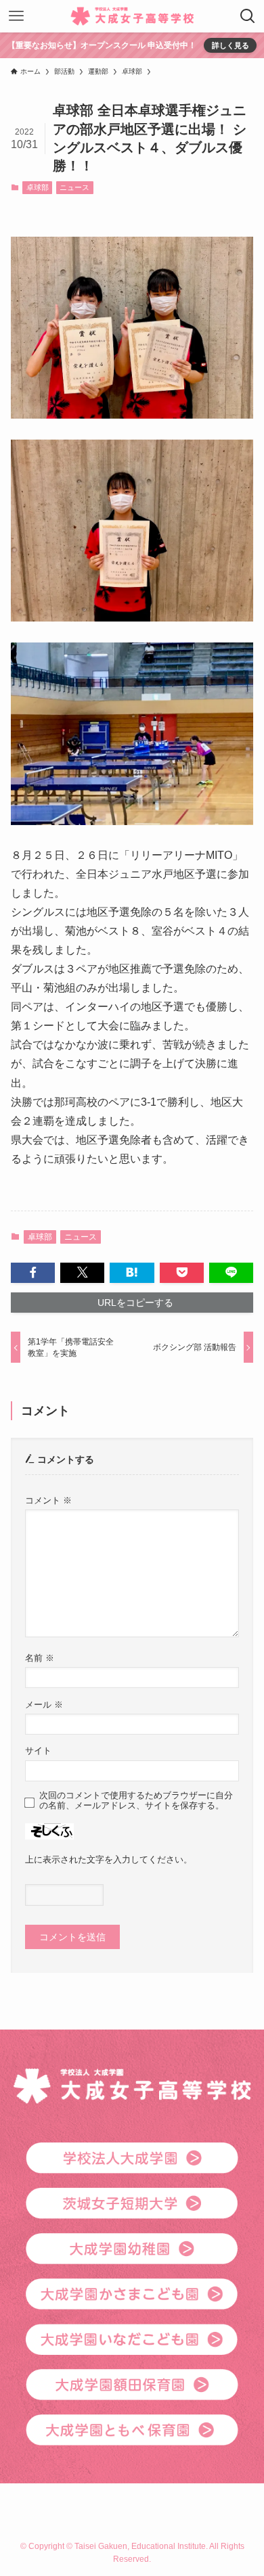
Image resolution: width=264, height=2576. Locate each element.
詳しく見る (230, 45)
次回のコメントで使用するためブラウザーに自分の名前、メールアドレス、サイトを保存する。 (136, 1801)
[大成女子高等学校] (132, 16)
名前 (40, 1658)
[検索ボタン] (248, 16)
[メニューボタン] (16, 16)
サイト (38, 1751)
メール (44, 1705)
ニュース (74, 187)
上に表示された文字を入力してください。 (109, 1860)
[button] (33, 1273)
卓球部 (38, 187)
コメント (48, 1501)
